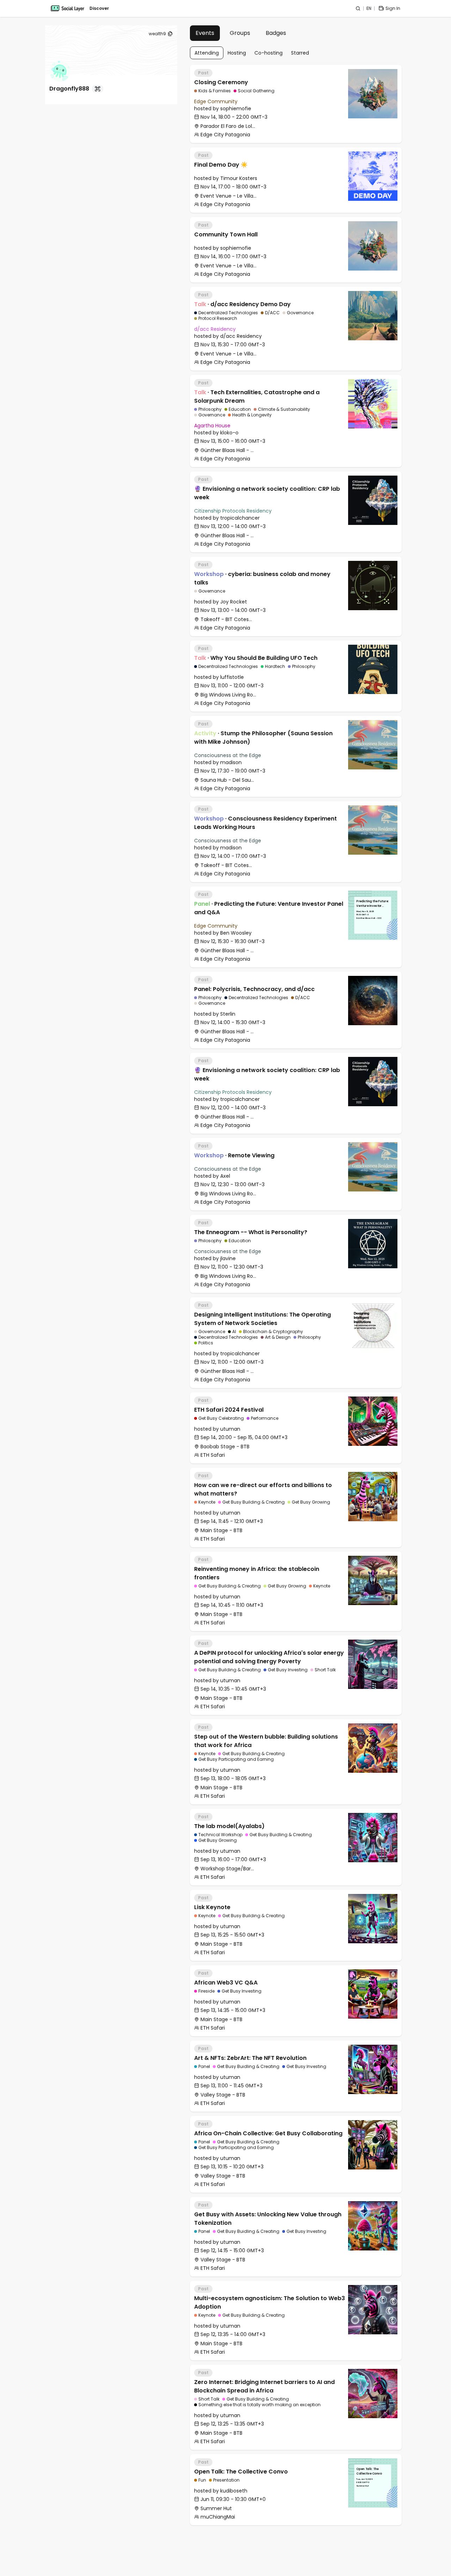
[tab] (205, 33)
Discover (99, 8)
